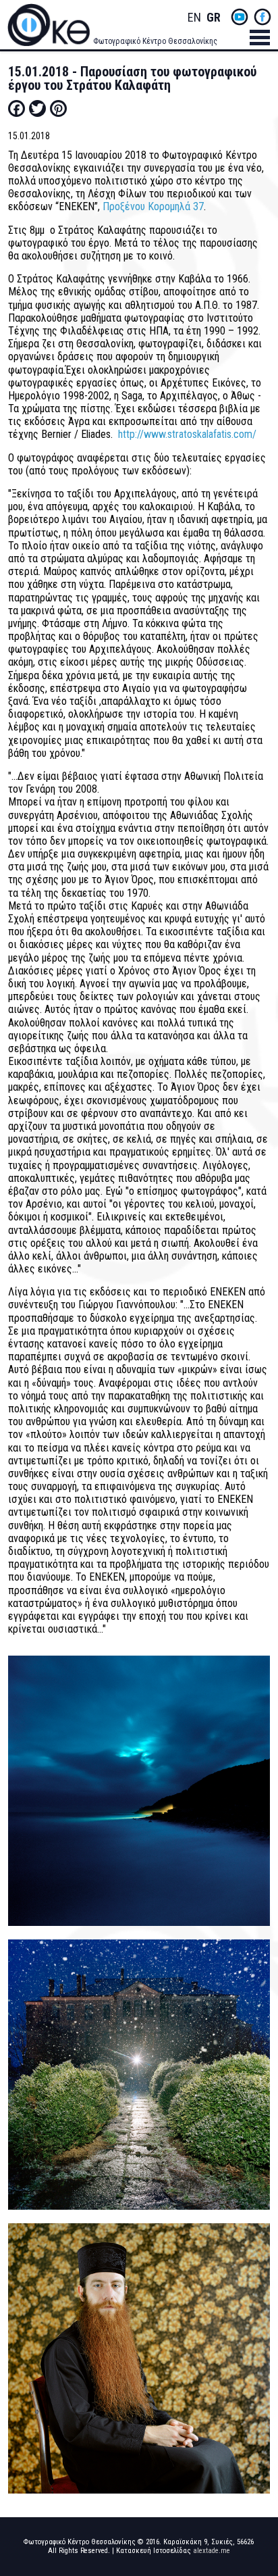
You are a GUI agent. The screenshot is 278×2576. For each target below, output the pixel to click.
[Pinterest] (58, 108)
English (194, 18)
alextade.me (212, 2551)
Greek (213, 18)
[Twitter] (37, 108)
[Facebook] (17, 108)
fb (262, 17)
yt (240, 17)
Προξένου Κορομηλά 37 (153, 206)
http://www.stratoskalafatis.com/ (187, 434)
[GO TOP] (256, 2437)
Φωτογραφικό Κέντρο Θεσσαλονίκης (155, 41)
